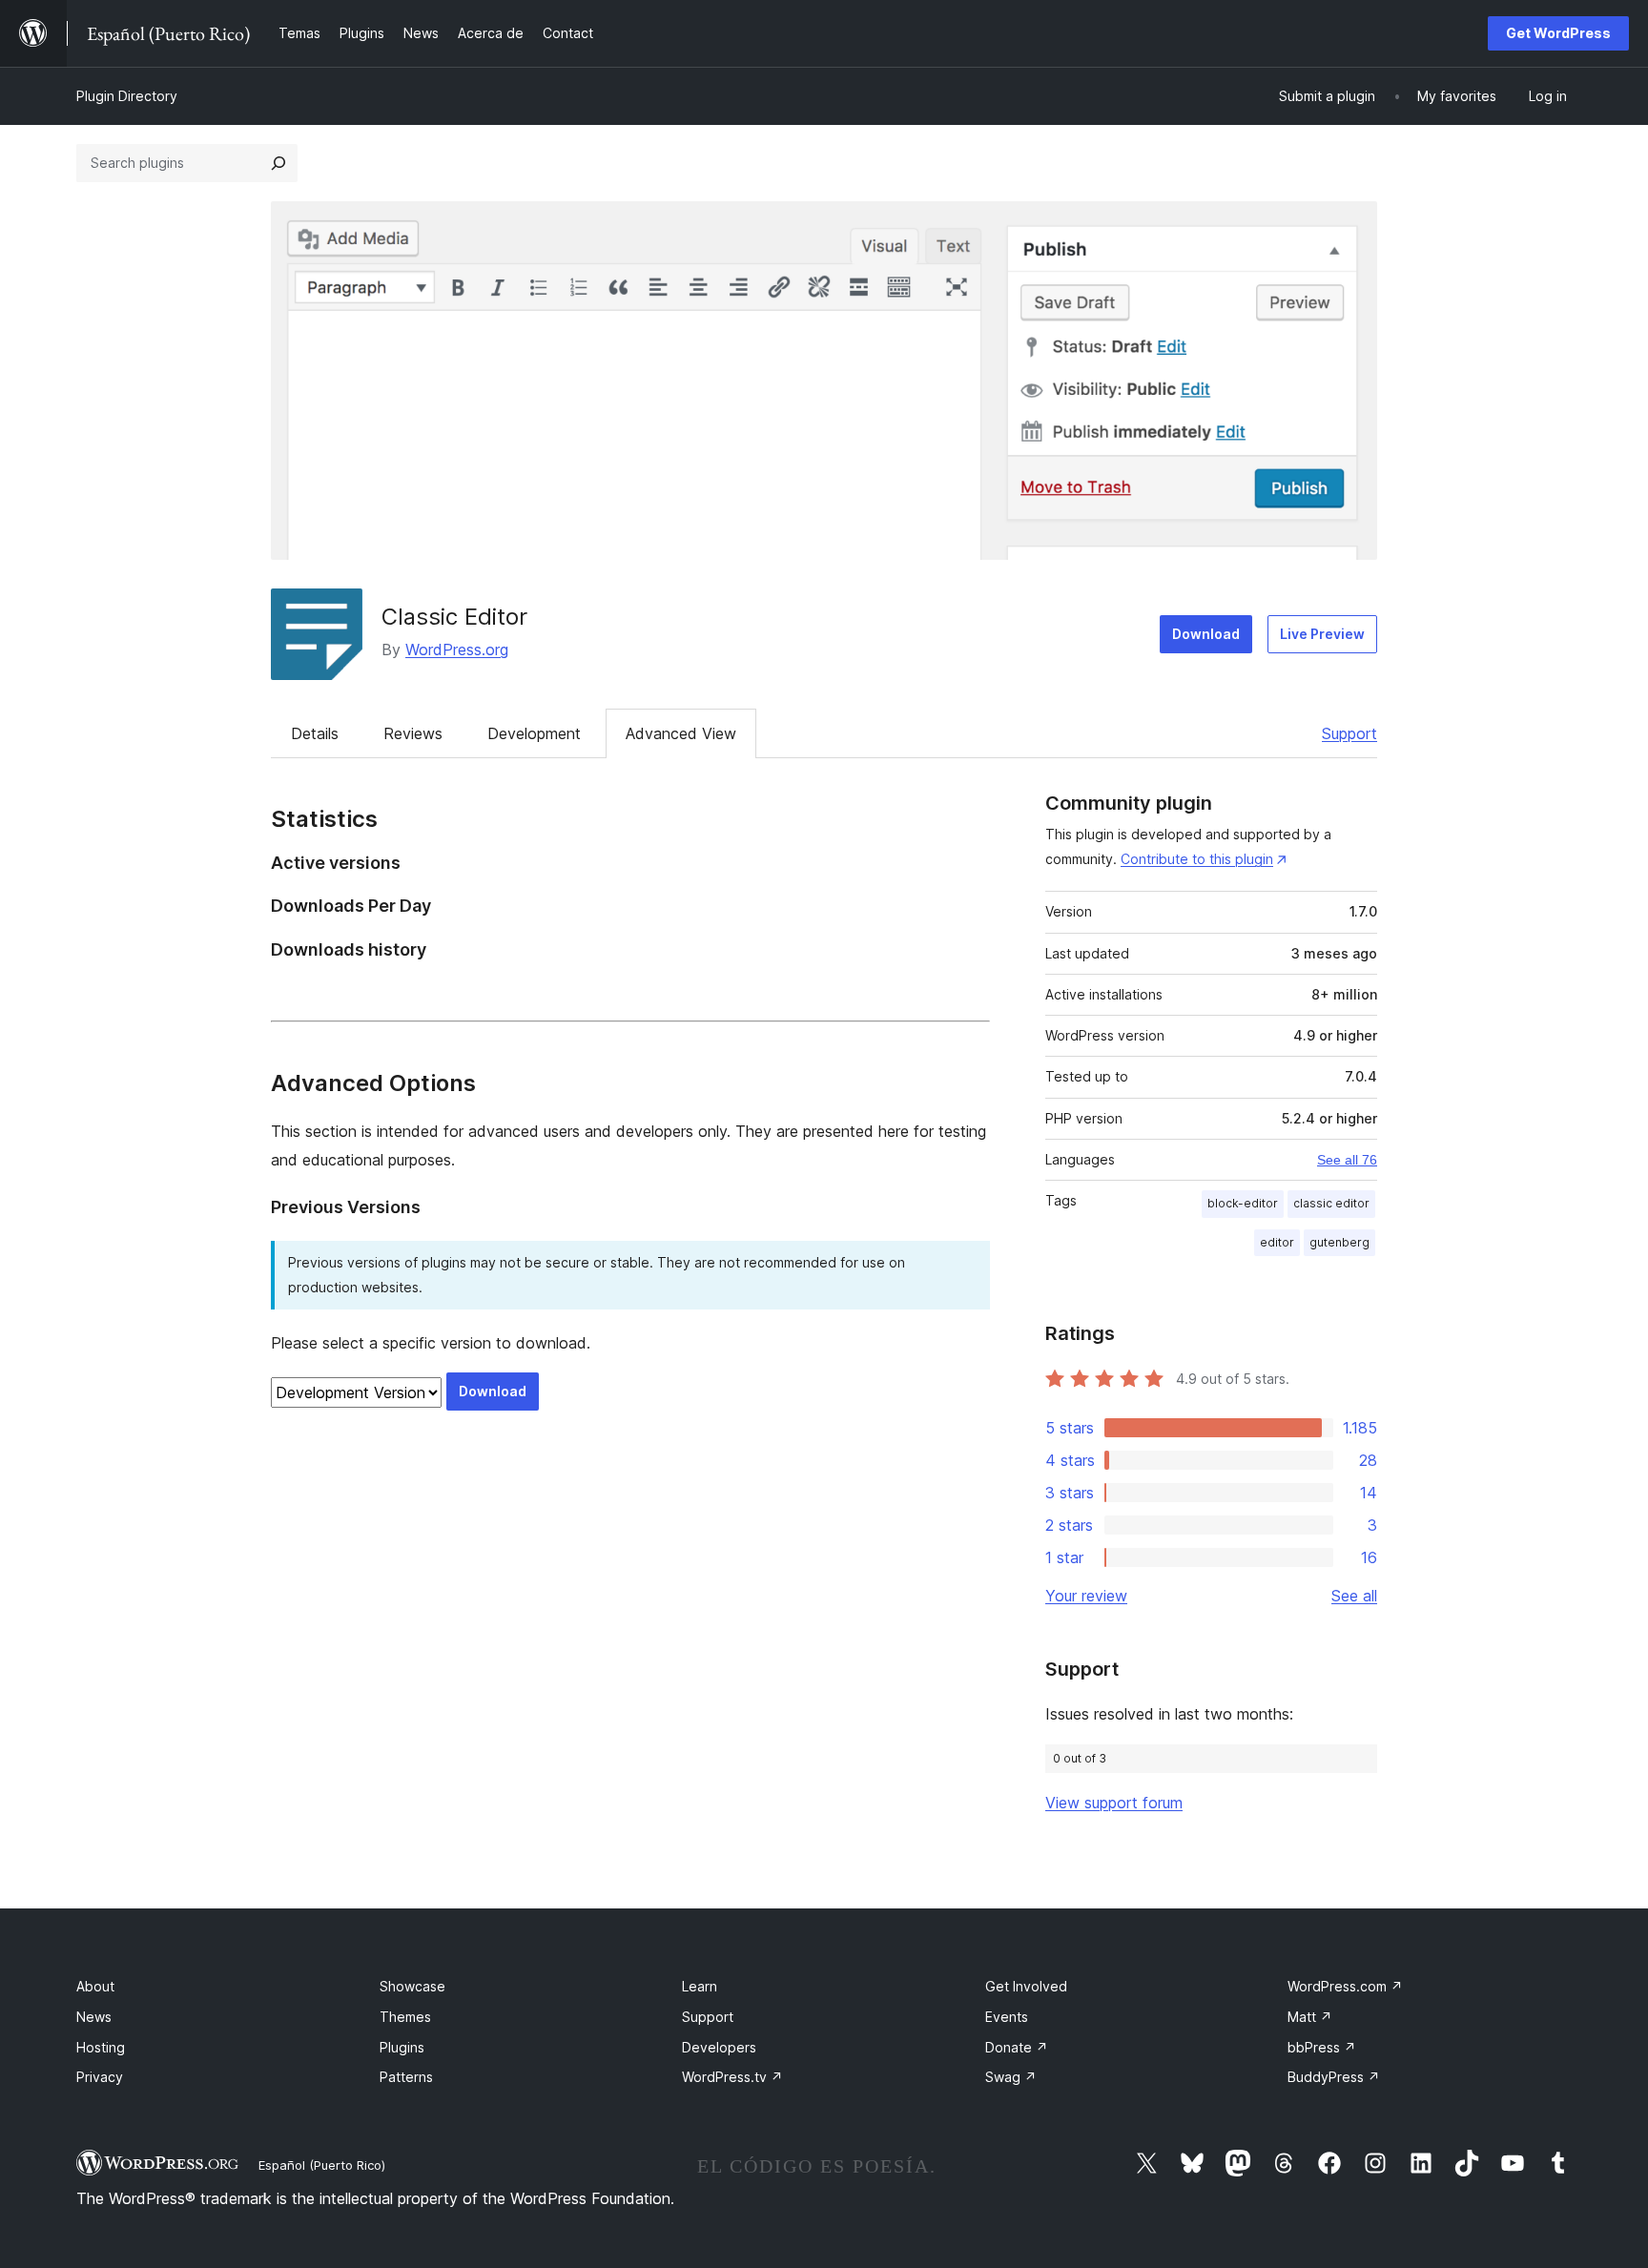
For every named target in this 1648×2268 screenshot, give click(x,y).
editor (1277, 1242)
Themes (405, 2017)
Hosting (101, 2047)
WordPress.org (457, 649)
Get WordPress (1558, 33)
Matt (1310, 2017)
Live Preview (1322, 634)
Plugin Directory (127, 96)
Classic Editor (454, 617)
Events (1007, 2017)
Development (534, 733)
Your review (1086, 1596)
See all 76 (1347, 1160)
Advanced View (681, 733)
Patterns (406, 2077)
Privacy (100, 2077)
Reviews (413, 733)
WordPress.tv (732, 2077)
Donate (1017, 2047)
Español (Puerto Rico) (322, 2165)
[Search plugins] (278, 163)
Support (1349, 733)
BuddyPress (1334, 2077)
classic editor (1331, 1203)
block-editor (1243, 1203)
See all (1354, 1596)
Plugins (402, 2047)
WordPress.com (1345, 1986)
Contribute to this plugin (1197, 859)
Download (1206, 634)
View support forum (1114, 1803)
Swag (1011, 2077)
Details (315, 733)
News (94, 2017)
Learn (700, 1986)
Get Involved (1026, 1986)
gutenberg (1339, 1242)
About (95, 1986)
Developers (719, 2047)
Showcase (412, 1986)
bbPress (1322, 2047)
